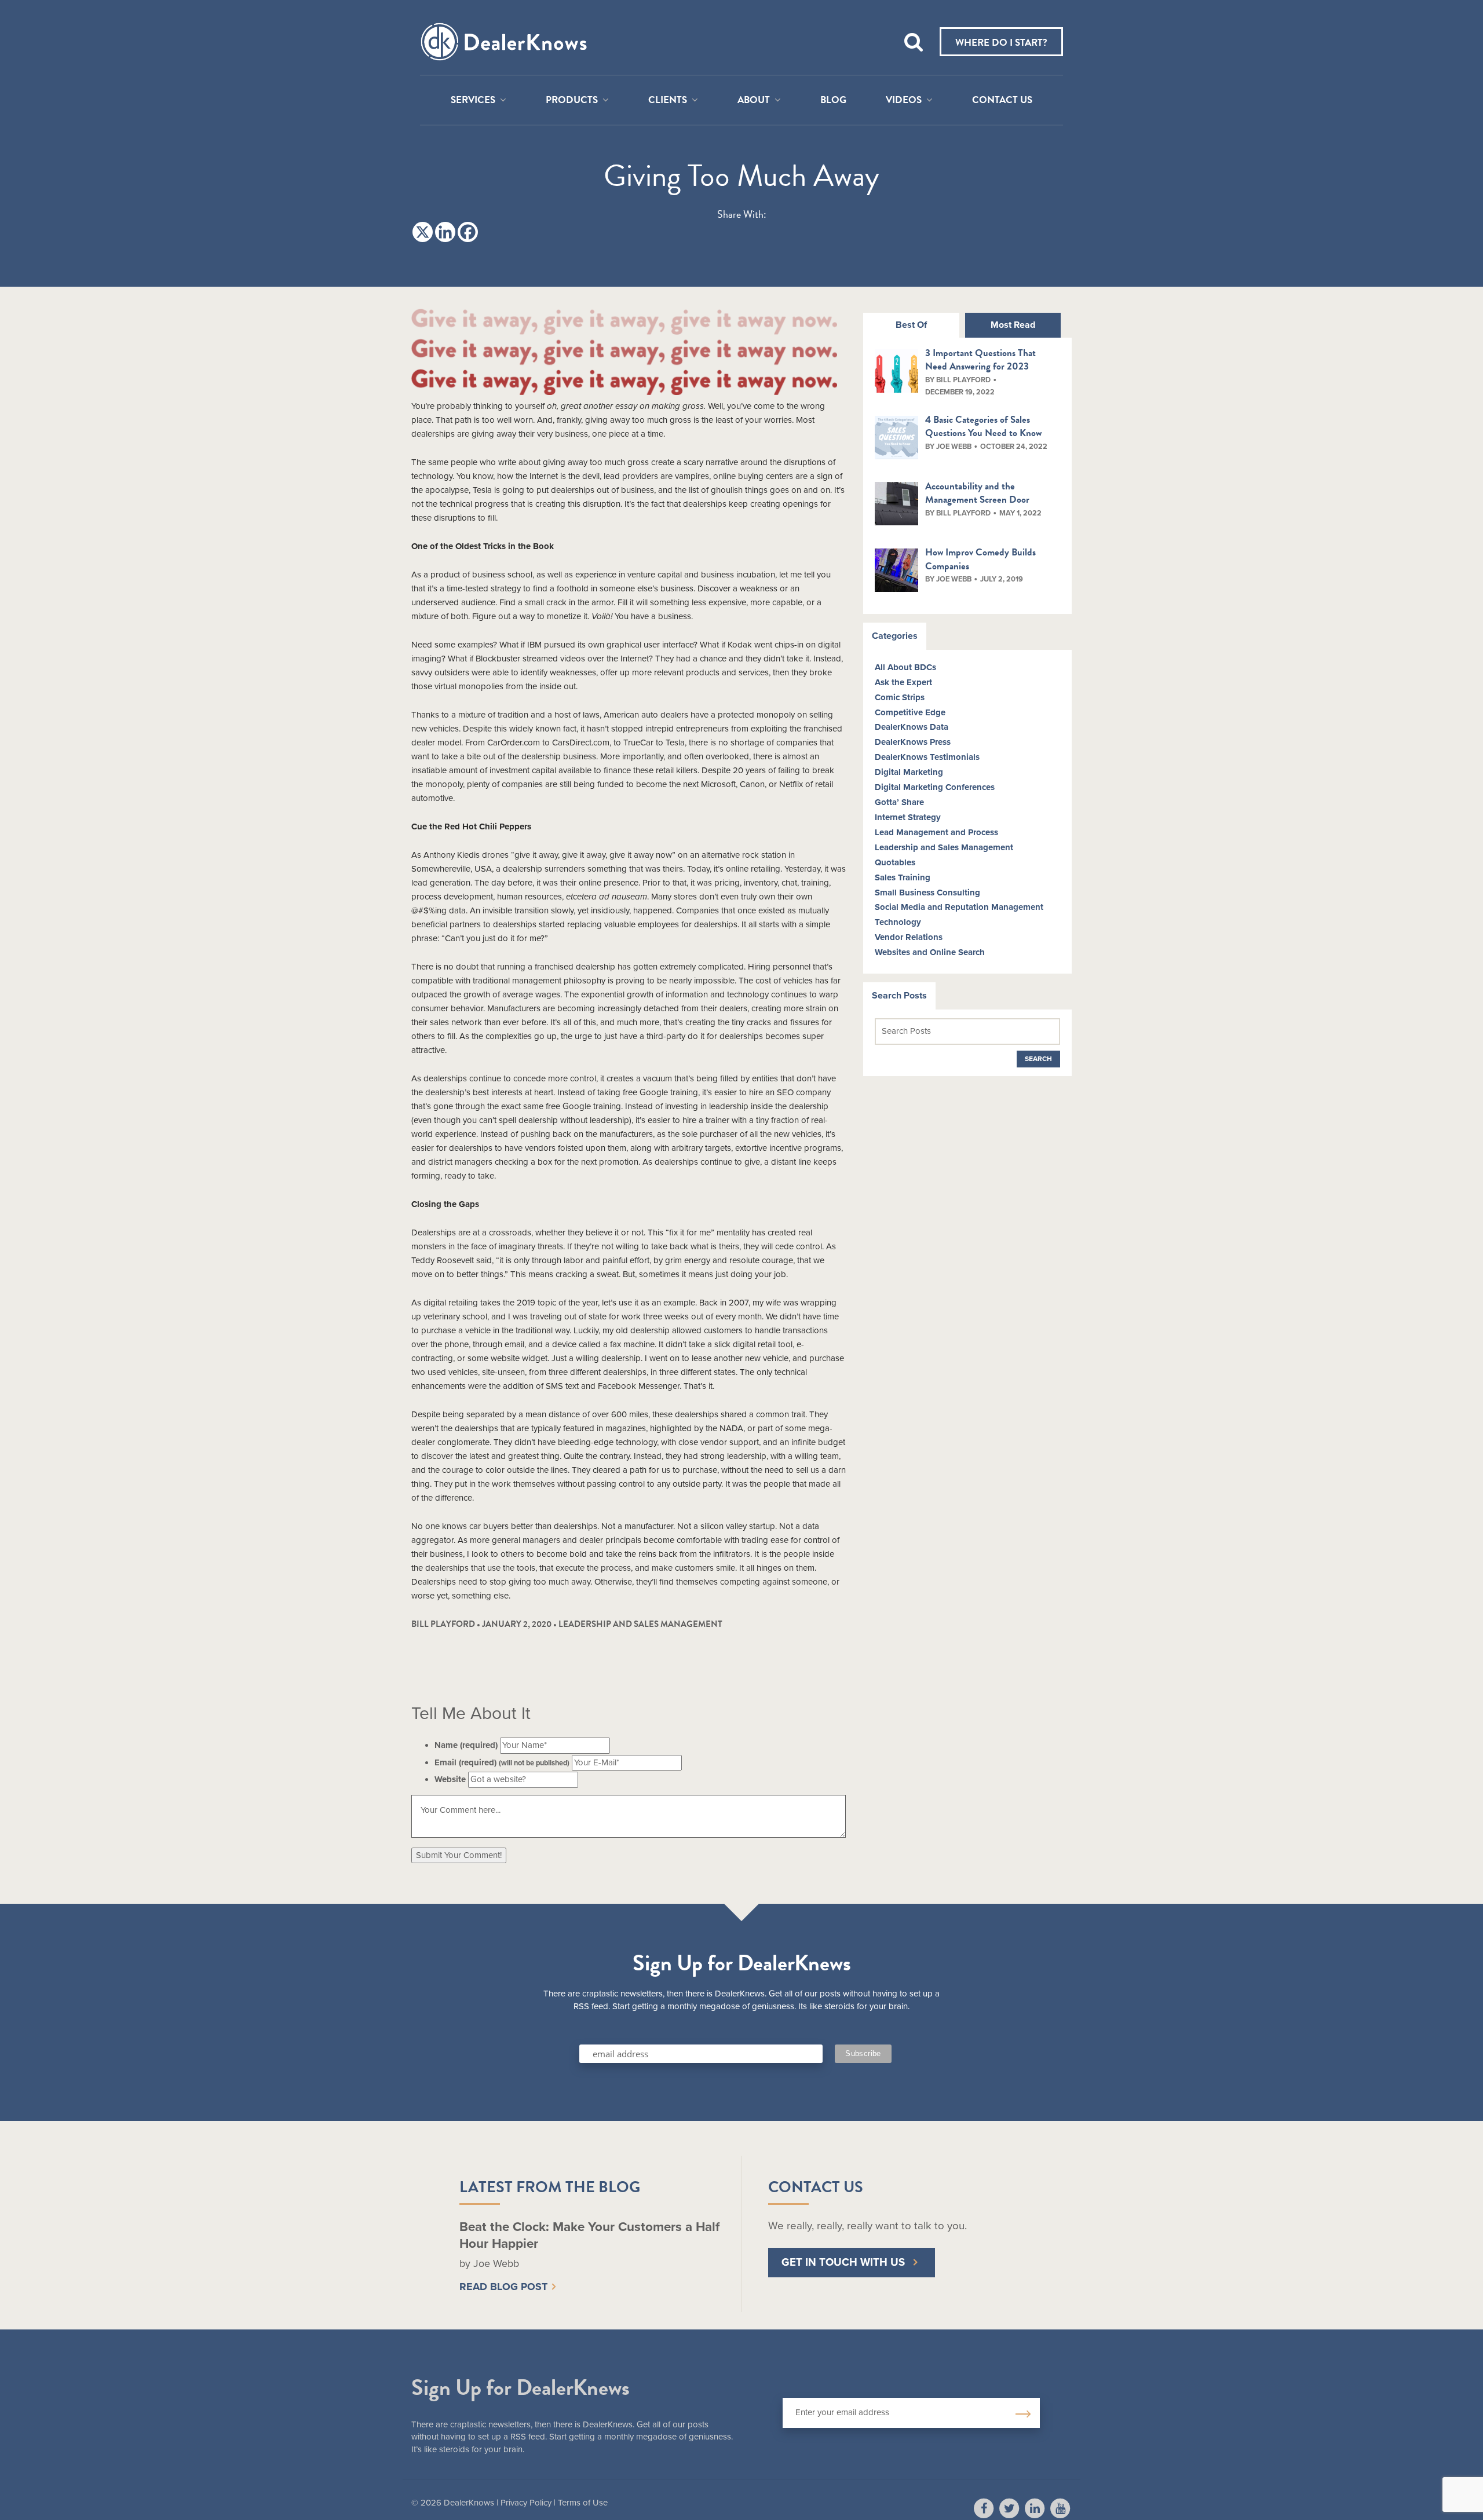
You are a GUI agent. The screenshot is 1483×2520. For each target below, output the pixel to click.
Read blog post (503, 2287)
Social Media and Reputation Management (959, 907)
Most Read (1013, 325)
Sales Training (903, 877)
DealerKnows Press (913, 742)
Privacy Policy (526, 2503)
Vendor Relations (909, 937)
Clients (668, 100)
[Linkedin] (445, 232)
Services (473, 100)
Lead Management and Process (936, 832)
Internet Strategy (908, 817)
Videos (904, 100)
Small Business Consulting (927, 893)
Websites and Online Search (930, 952)
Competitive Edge (910, 712)
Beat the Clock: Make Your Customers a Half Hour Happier (589, 2235)
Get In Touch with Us (843, 2262)
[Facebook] (468, 232)
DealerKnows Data (912, 727)
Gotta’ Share (899, 802)
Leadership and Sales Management (640, 1624)
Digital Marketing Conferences (935, 787)
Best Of (911, 325)
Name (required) (466, 1745)
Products (572, 100)
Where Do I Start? (1001, 43)
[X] (423, 232)
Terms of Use (583, 2503)
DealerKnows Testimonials (927, 757)
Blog (833, 100)
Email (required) (502, 1762)
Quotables (895, 862)
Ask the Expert (903, 682)
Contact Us (1002, 100)
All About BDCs (905, 667)
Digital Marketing (909, 772)
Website (450, 1779)
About (754, 100)
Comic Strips (900, 697)
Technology (898, 922)
